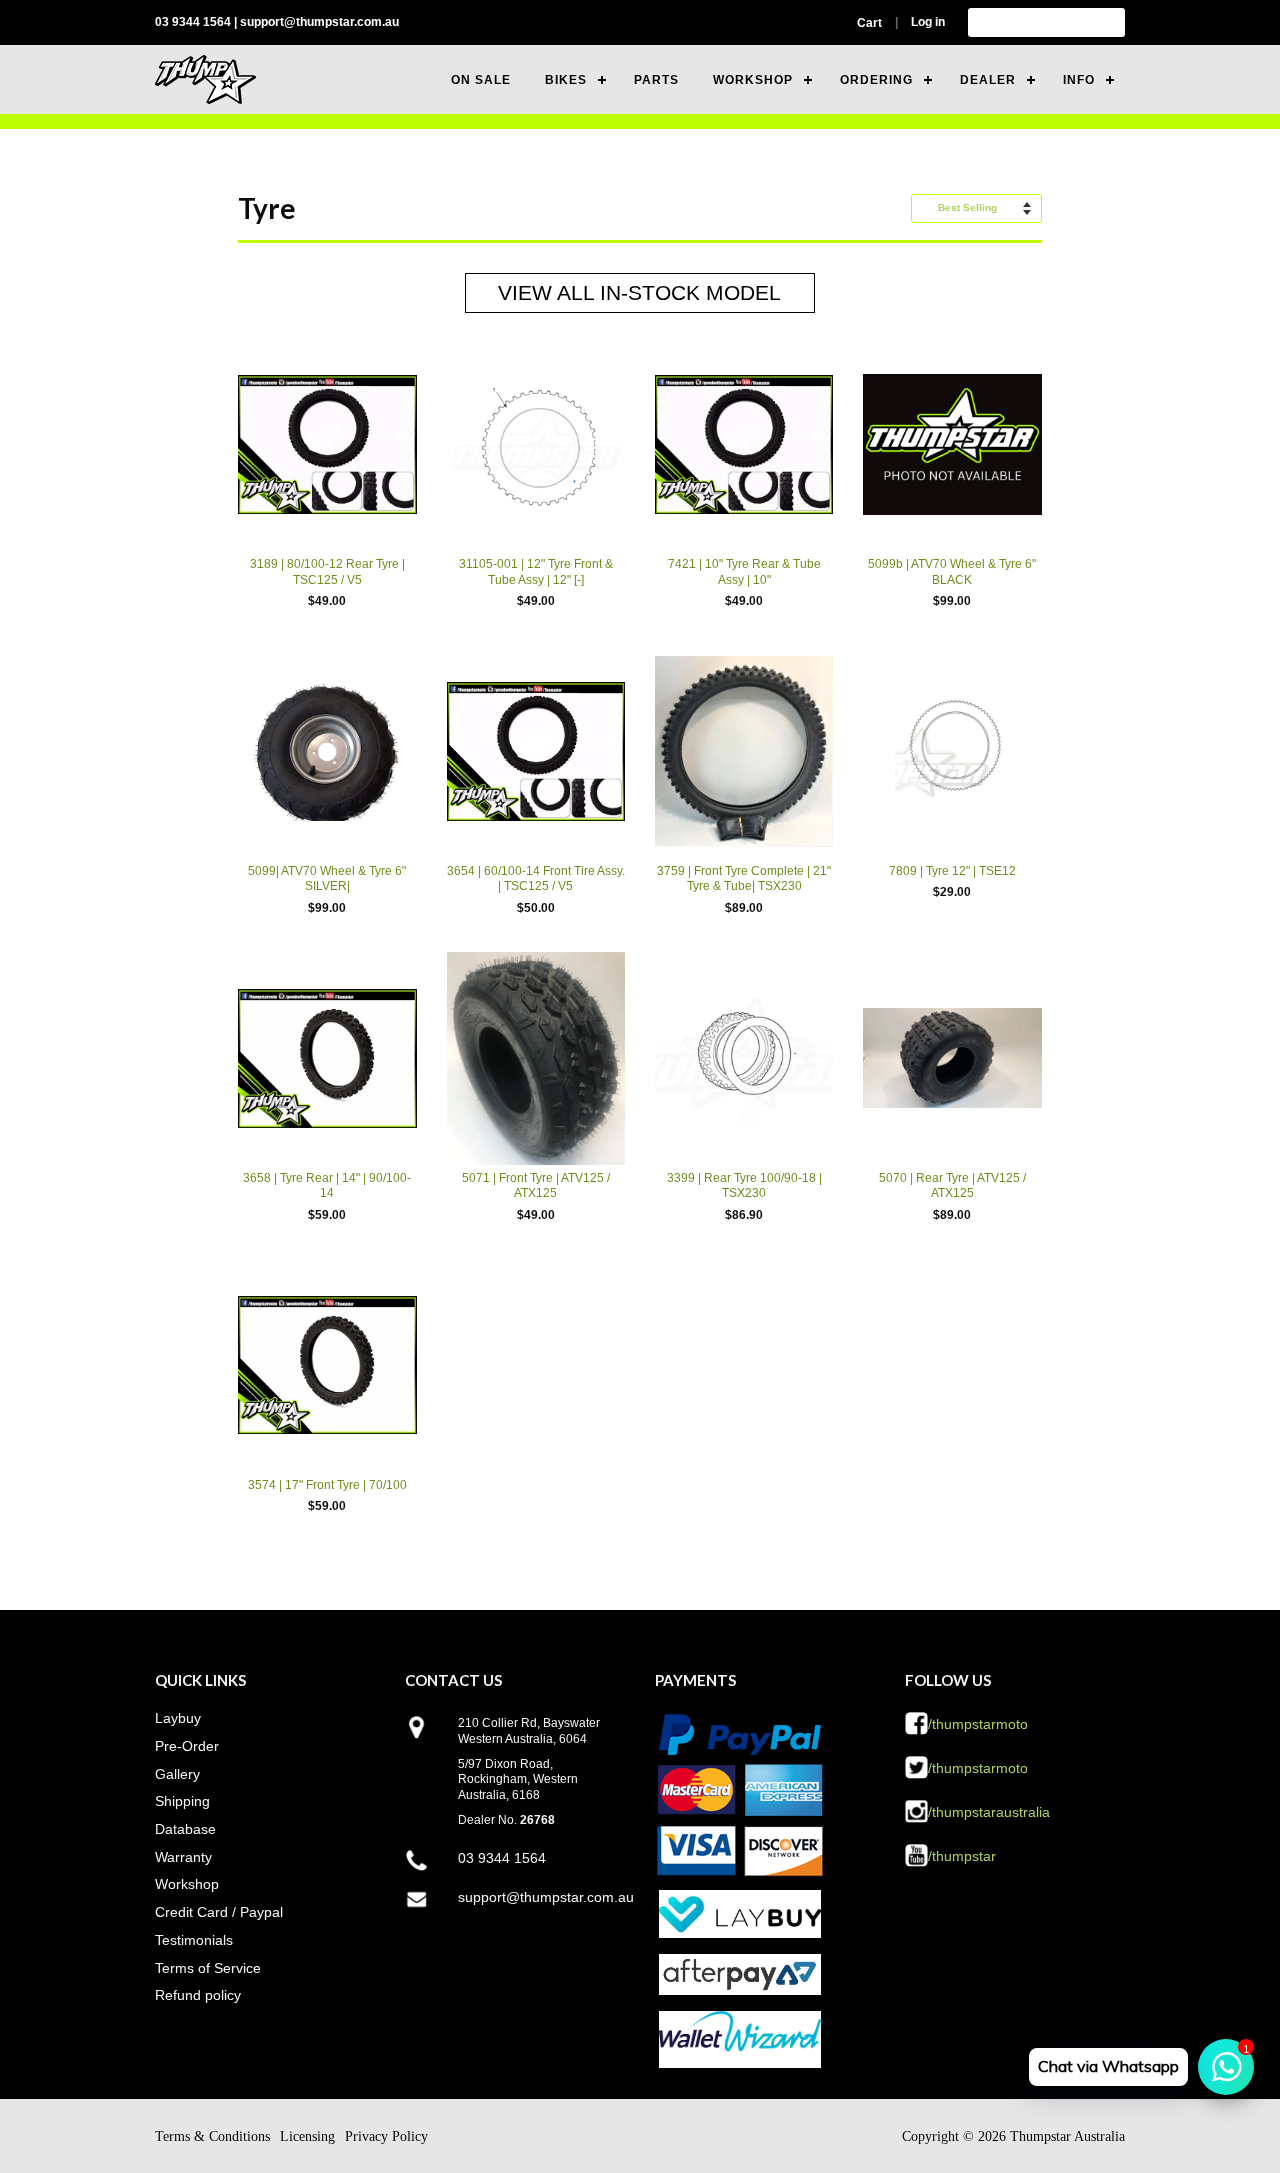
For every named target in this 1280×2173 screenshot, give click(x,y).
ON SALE (481, 80)
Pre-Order (187, 1746)
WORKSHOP (753, 80)
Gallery (177, 1774)
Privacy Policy (386, 2136)
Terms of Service (208, 1968)
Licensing (307, 2136)
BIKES (566, 80)
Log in (928, 22)
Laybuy (178, 1718)
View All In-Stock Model (639, 292)
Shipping (182, 1801)
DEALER (988, 80)
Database (185, 1829)
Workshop (187, 1884)
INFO (1079, 80)
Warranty (183, 1857)
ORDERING (876, 80)
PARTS (656, 80)
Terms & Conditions (212, 2136)
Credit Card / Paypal (219, 1912)
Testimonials (194, 1940)
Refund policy (198, 1995)
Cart (869, 23)
